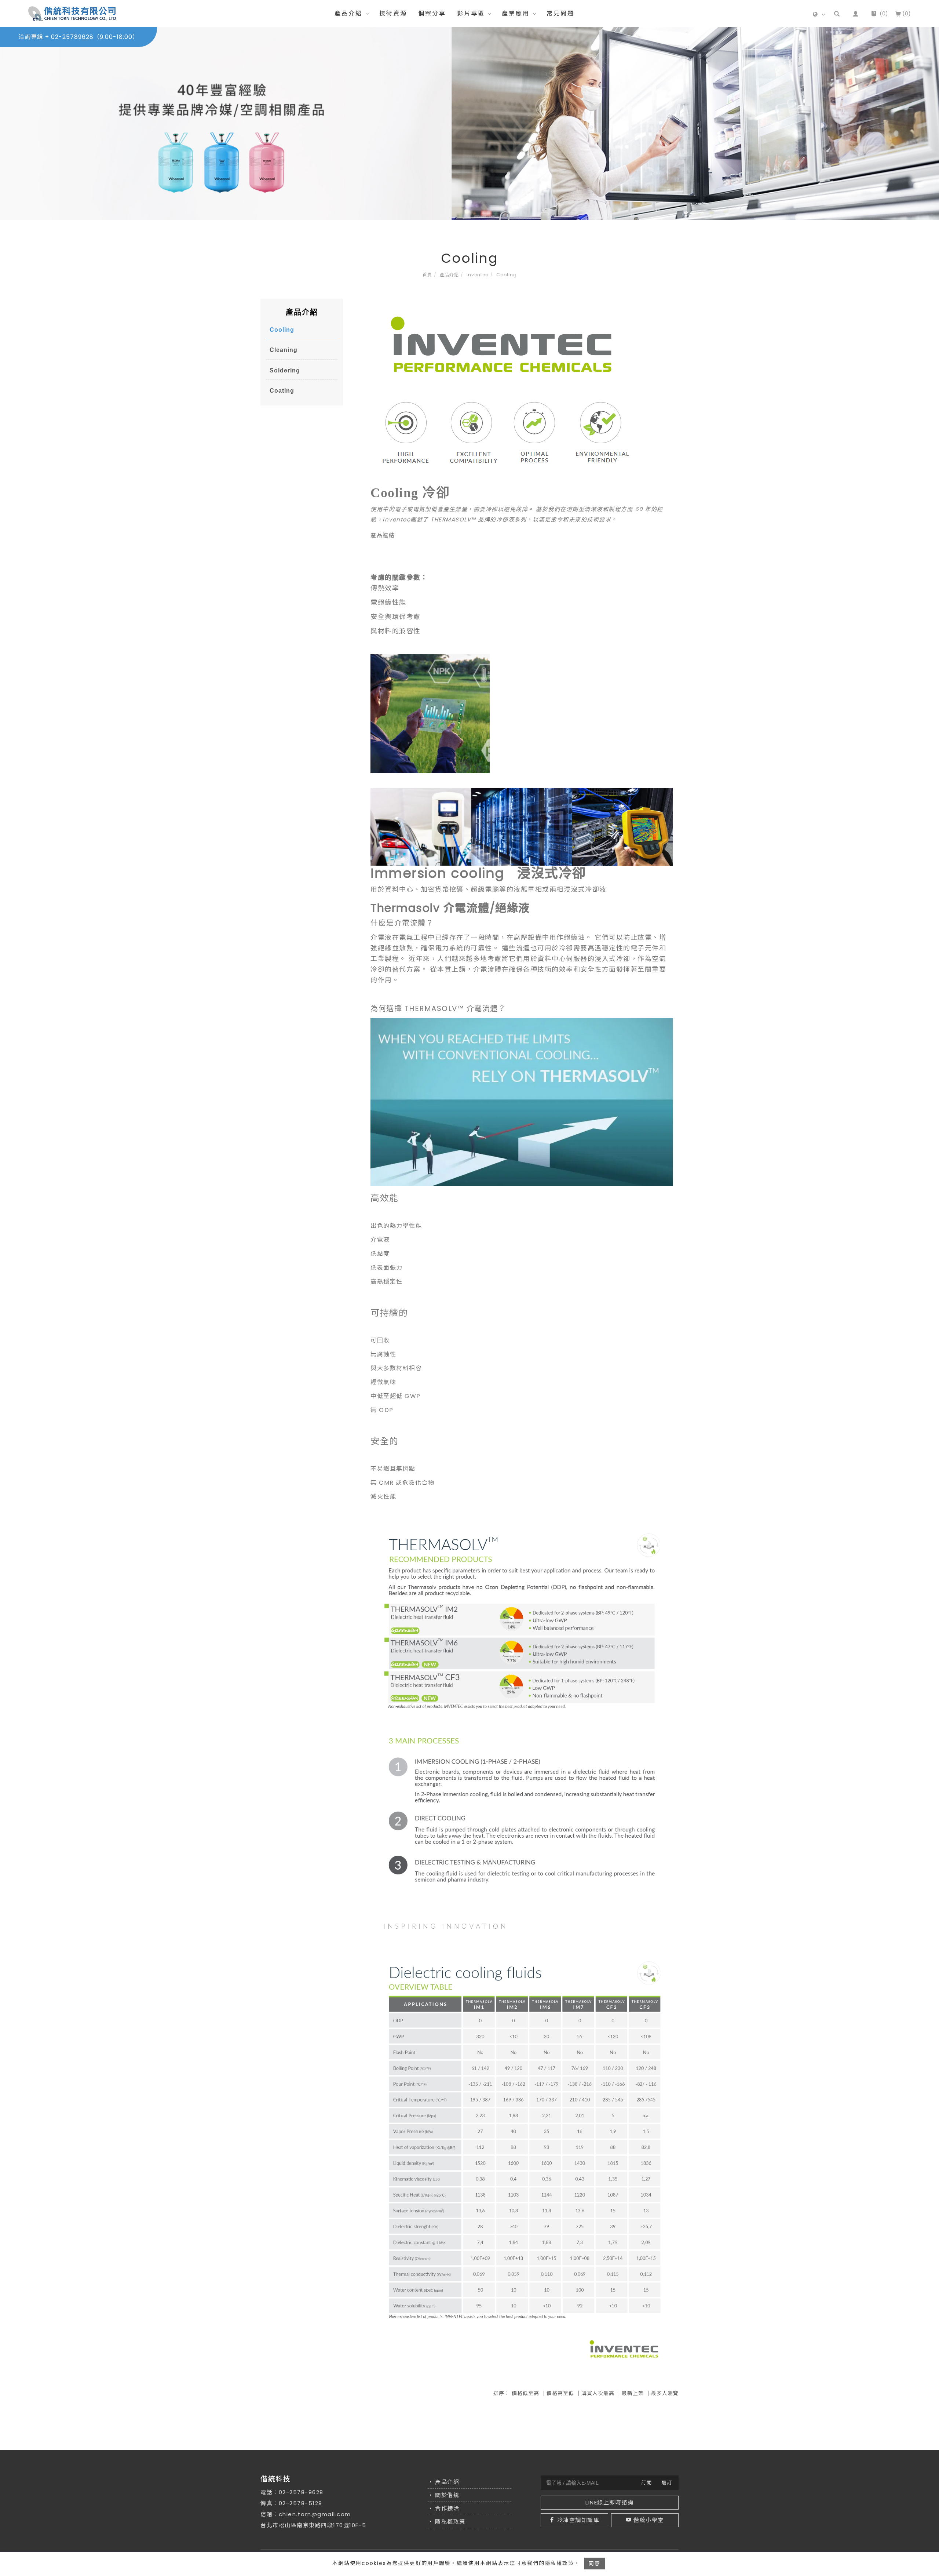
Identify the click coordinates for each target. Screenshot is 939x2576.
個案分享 (432, 13)
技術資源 (393, 13)
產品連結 (383, 535)
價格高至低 (560, 2393)
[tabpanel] (469, 124)
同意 (595, 2564)
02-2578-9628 (301, 2492)
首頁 (427, 275)
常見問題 (560, 13)
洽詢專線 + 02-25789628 (78, 37)
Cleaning (284, 350)
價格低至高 (525, 2393)
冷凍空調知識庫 (578, 2520)
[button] (837, 14)
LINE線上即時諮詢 (609, 2502)
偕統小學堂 (649, 2520)
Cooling (507, 275)
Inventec (478, 275)
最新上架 (633, 2393)
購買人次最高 (598, 2393)
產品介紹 (348, 13)
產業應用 (516, 13)
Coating (282, 391)
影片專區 (471, 13)
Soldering (285, 370)
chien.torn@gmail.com (315, 2514)
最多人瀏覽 (665, 2393)
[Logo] (72, 13)
